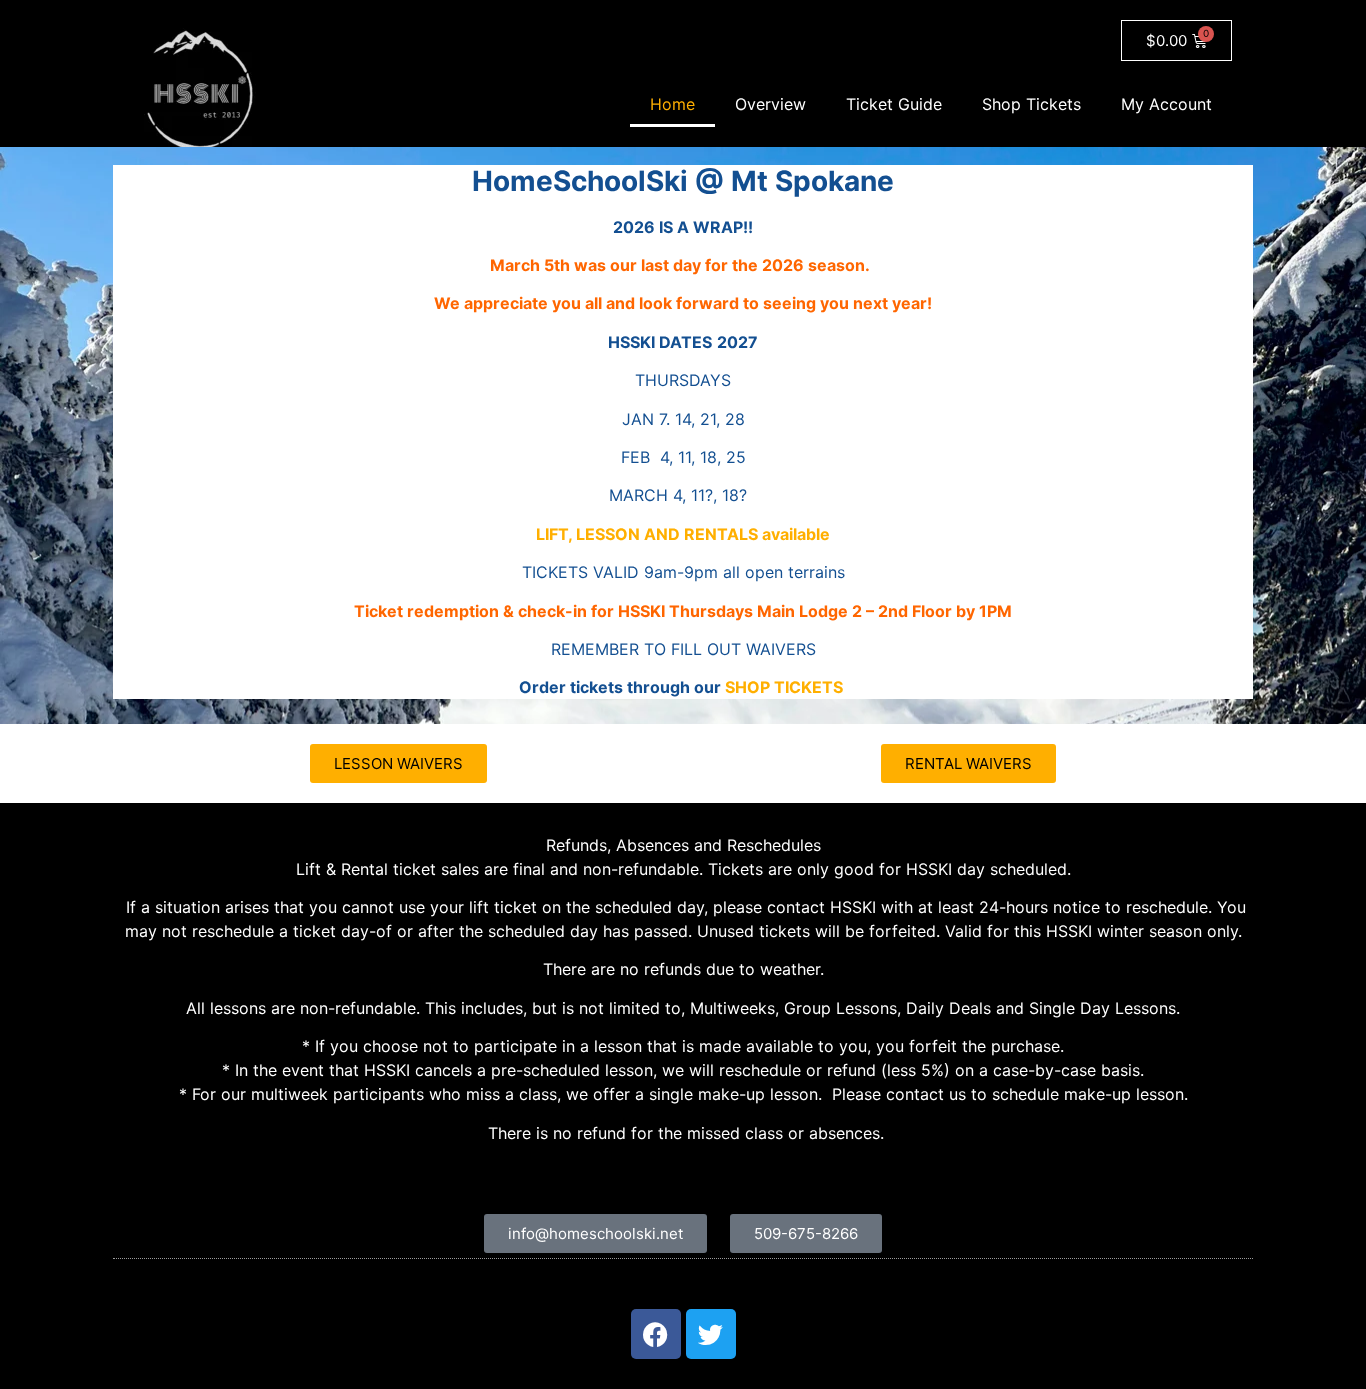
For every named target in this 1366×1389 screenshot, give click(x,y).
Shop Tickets (1031, 104)
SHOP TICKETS (784, 687)
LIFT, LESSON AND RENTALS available (683, 534)
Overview (770, 104)
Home (672, 104)
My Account (1166, 104)
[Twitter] (711, 1334)
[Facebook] (656, 1334)
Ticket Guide (894, 104)
